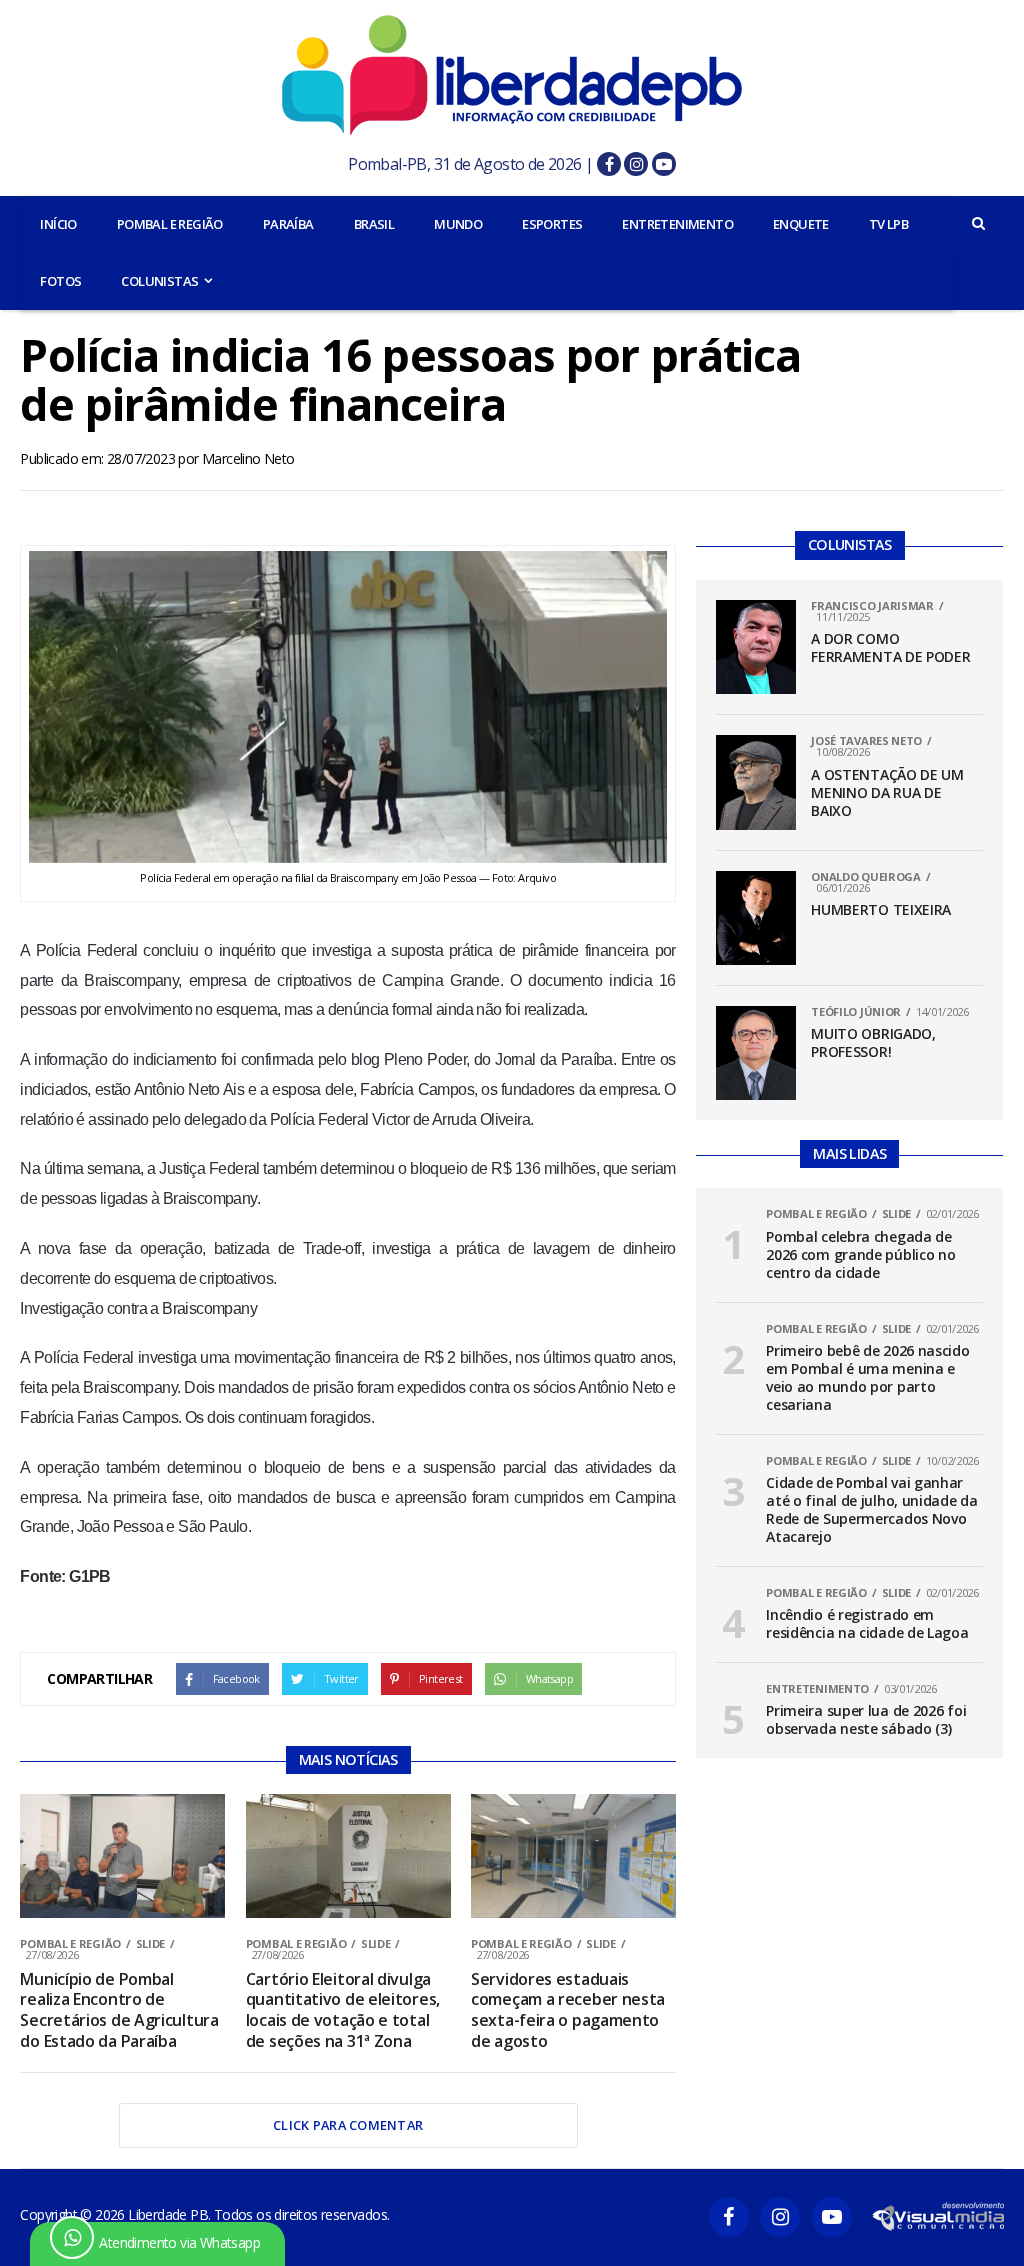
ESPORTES (552, 224)
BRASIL (374, 224)
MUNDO (458, 224)
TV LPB (888, 224)
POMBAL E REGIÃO (170, 224)
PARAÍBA (288, 224)
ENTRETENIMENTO (677, 224)
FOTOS (60, 281)
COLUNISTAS (159, 281)
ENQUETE (801, 224)
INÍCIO (58, 224)
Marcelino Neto (248, 458)
